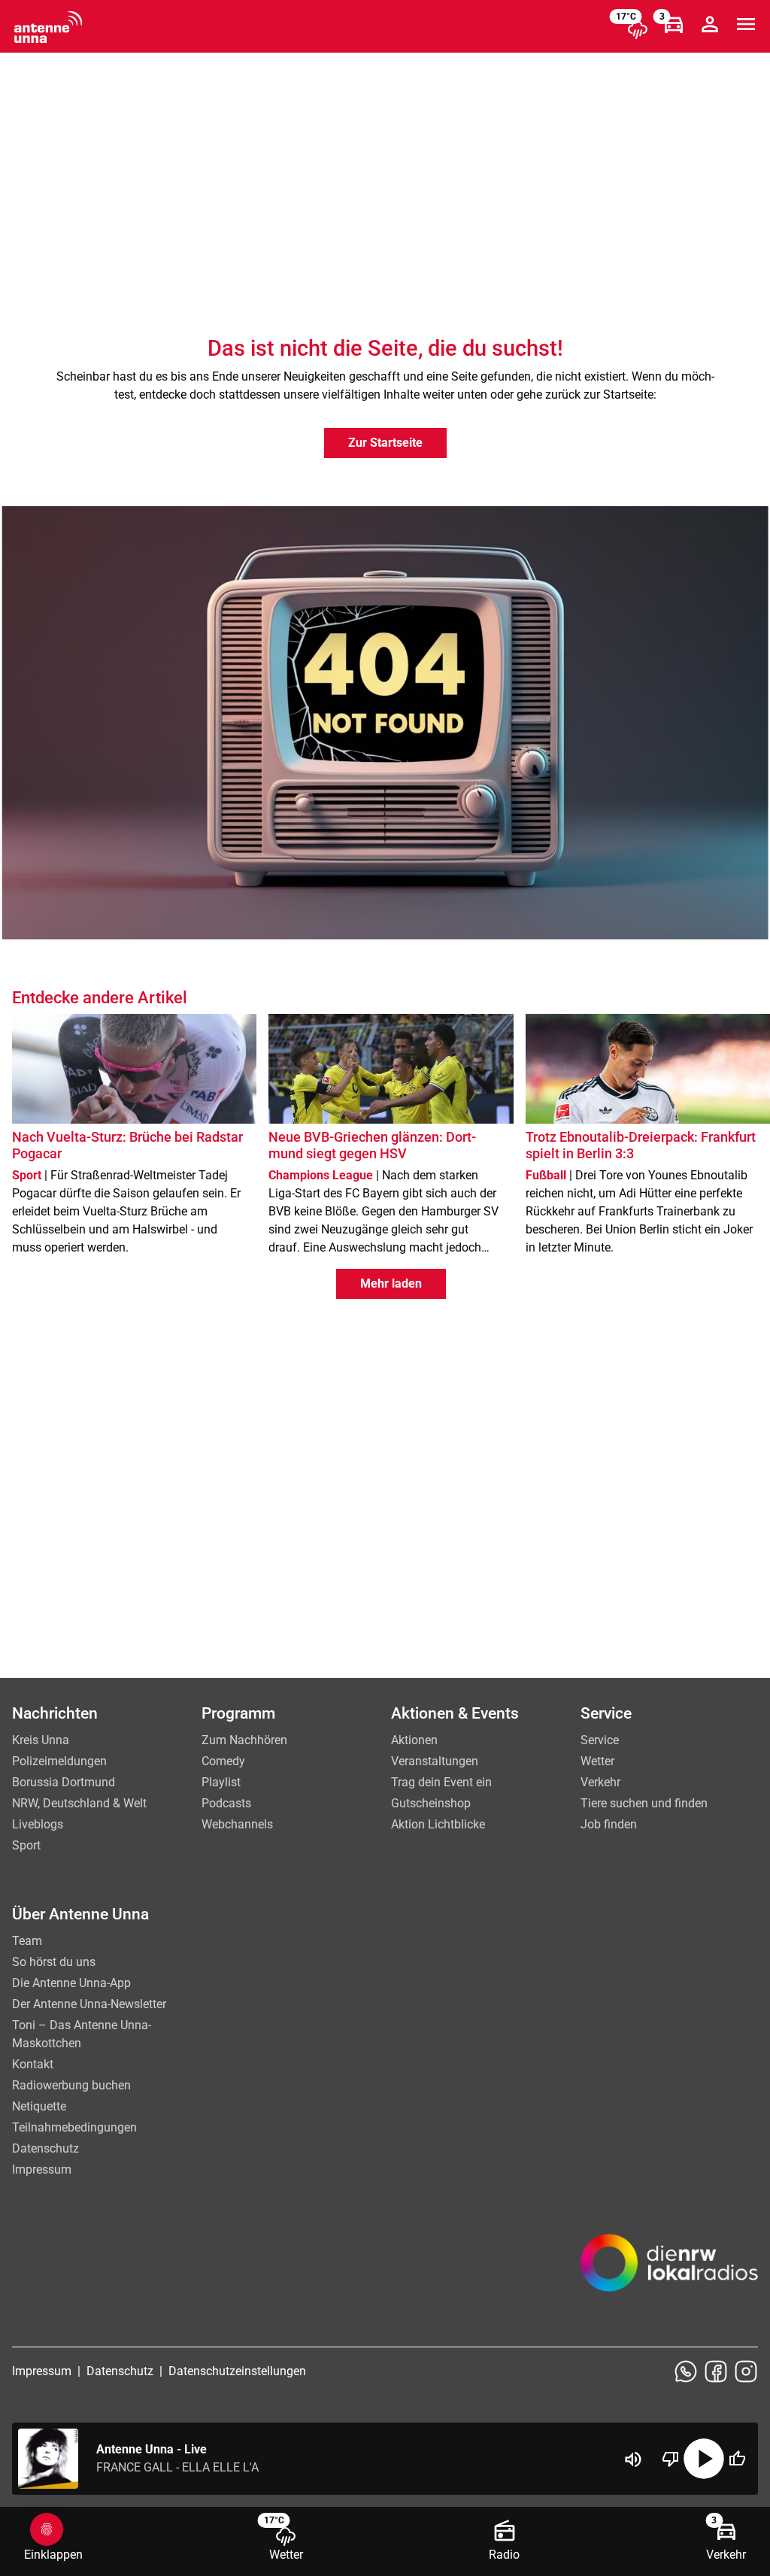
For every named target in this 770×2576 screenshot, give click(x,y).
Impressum (42, 2169)
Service (600, 1740)
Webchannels (237, 1824)
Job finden (609, 1824)
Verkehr (600, 1782)
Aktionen (414, 1740)
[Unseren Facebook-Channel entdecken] (716, 2371)
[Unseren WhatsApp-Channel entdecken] (686, 2371)
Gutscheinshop (431, 1803)
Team (27, 1941)
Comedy (223, 1761)
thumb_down (671, 2459)
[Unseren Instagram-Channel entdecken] (746, 2371)
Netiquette (39, 2106)
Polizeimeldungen (59, 1761)
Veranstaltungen (435, 1761)
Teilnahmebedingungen (74, 2127)
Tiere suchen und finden (644, 1803)
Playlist (221, 1782)
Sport (26, 1845)
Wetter (597, 1761)
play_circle (704, 2459)
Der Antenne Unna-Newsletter (89, 2004)
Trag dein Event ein (441, 1782)
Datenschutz (45, 2148)
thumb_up (737, 2459)
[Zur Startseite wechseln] (48, 27)
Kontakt (33, 2064)
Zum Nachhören (244, 1740)
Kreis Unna (41, 1740)
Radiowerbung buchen (71, 2085)
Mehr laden (391, 1283)
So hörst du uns (54, 1962)
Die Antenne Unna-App (71, 1983)
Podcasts (226, 1803)
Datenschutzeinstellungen (237, 2371)
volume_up (633, 2459)
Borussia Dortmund (64, 1782)
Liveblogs (38, 1824)
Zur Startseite (385, 443)
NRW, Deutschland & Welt (79, 1803)
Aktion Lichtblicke (438, 1824)
